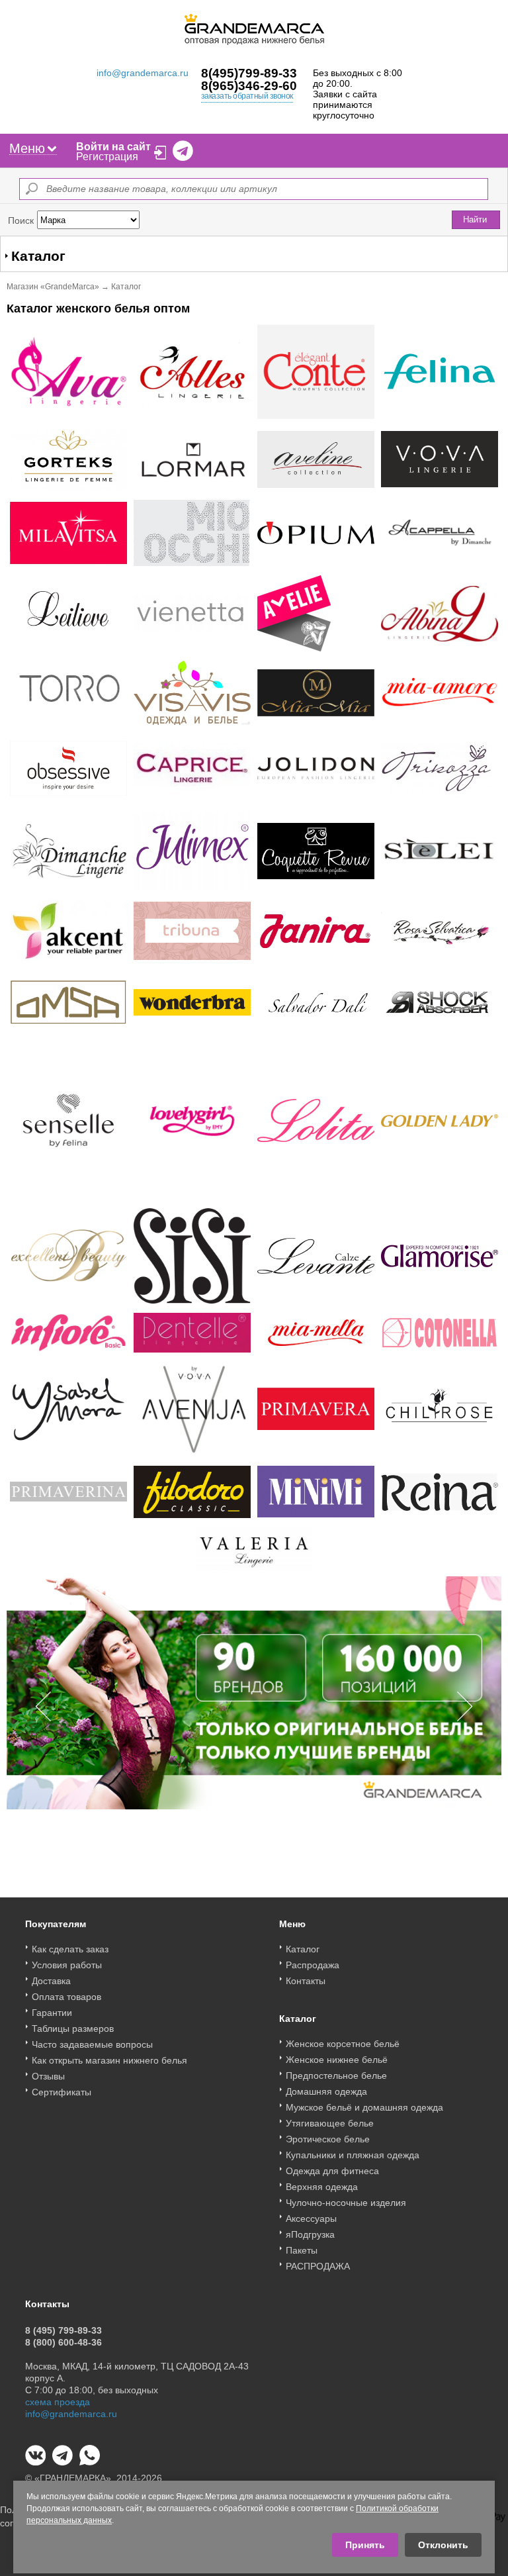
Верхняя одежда (322, 2187)
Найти (475, 219)
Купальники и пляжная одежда (353, 2155)
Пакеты (302, 2250)
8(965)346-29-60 (249, 86)
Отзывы (48, 2076)
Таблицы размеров (73, 2028)
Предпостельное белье (336, 2075)
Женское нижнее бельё (337, 2060)
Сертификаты (62, 2092)
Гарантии (52, 2013)
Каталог (303, 1949)
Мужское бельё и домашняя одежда (364, 2107)
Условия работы (67, 1965)
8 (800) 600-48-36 (63, 2342)
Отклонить (443, 2545)
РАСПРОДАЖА (318, 2266)
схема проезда (58, 2402)
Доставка (51, 1981)
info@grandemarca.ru (143, 73)
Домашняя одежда (326, 2091)
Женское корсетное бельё (343, 2044)
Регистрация (107, 157)
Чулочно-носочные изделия (346, 2203)
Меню (27, 148)
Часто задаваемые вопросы (92, 2044)
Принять (365, 2545)
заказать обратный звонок (247, 96)
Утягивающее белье (330, 2123)
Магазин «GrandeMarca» (53, 287)
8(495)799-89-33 (249, 73)
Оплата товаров (66, 1997)
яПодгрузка (310, 2234)
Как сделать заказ (70, 1949)
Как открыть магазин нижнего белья (109, 2060)
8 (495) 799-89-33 (63, 2330)
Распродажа (313, 1965)
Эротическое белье (328, 2139)
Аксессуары (311, 2218)
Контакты (306, 1981)
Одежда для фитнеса (332, 2171)
